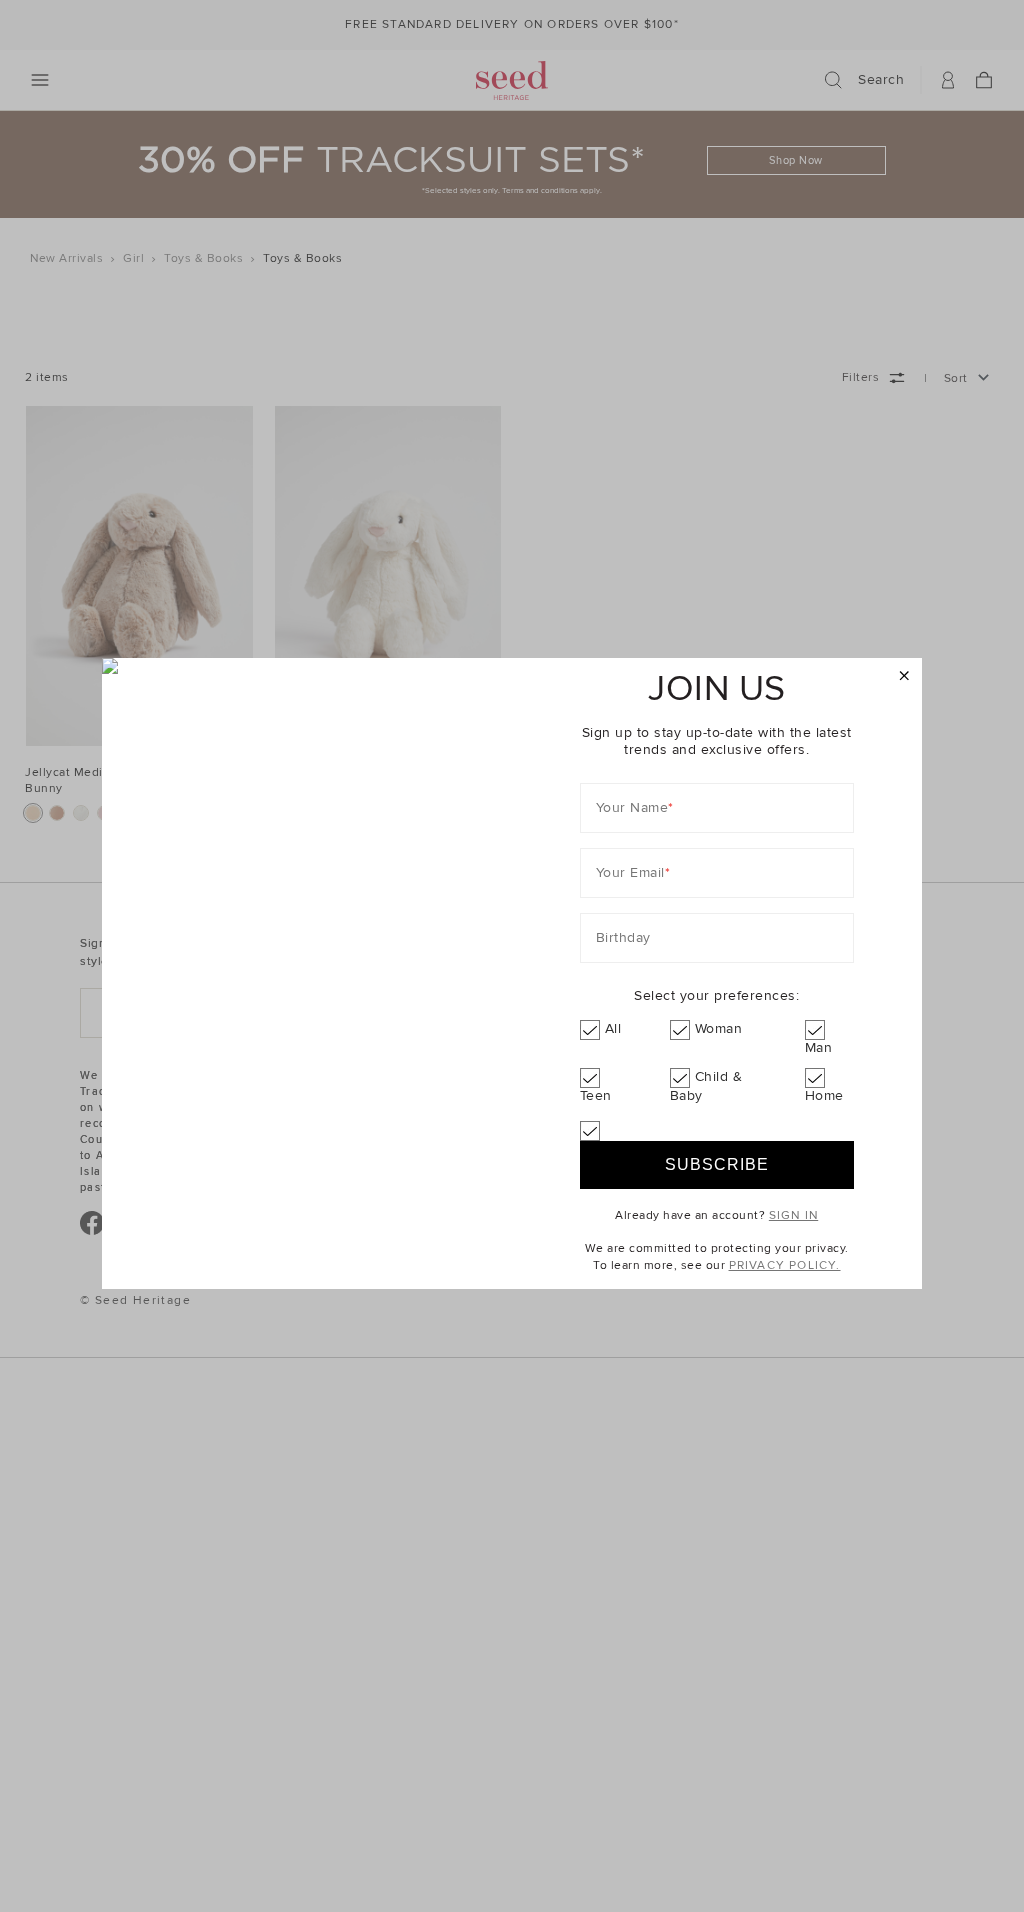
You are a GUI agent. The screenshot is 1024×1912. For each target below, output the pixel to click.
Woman (719, 1028)
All (613, 1028)
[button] (904, 676)
